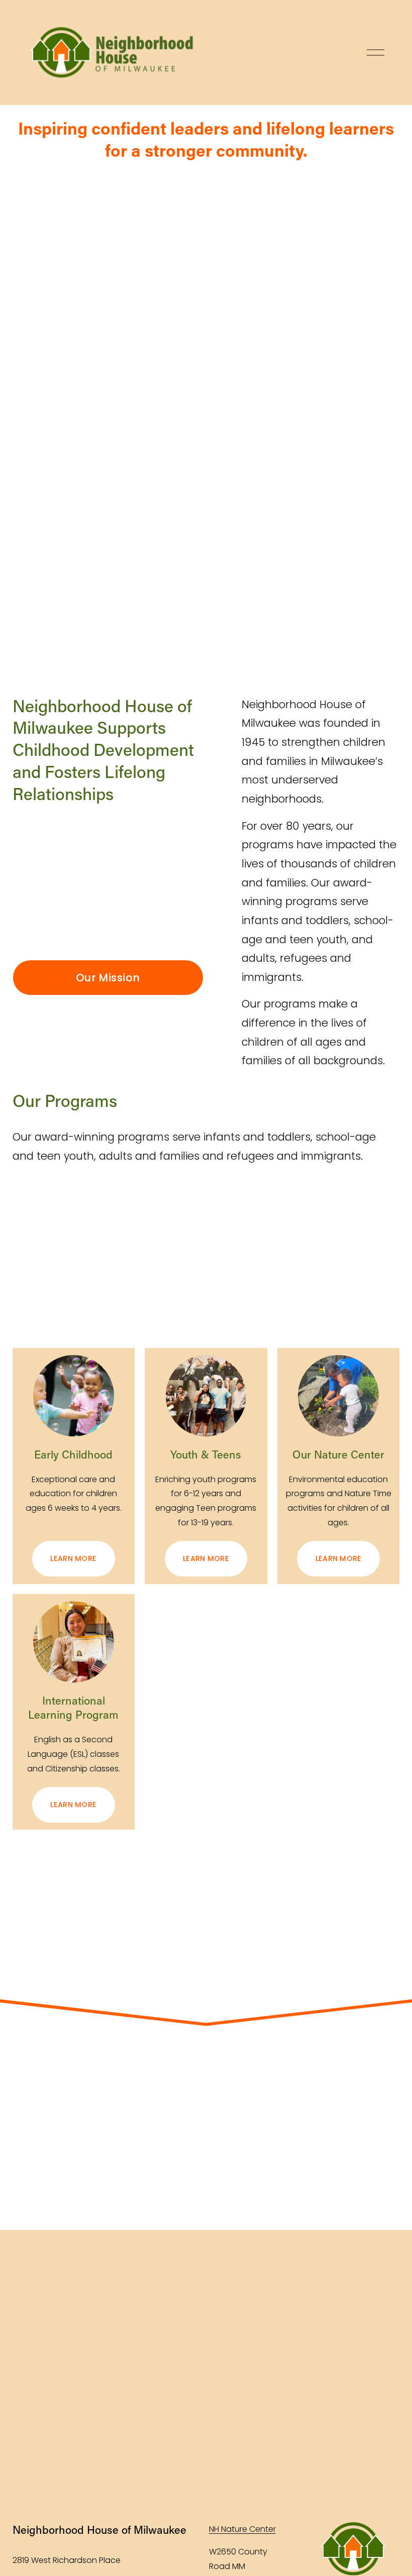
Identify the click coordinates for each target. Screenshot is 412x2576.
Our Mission (108, 978)
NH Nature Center (242, 2529)
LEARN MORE (73, 1558)
